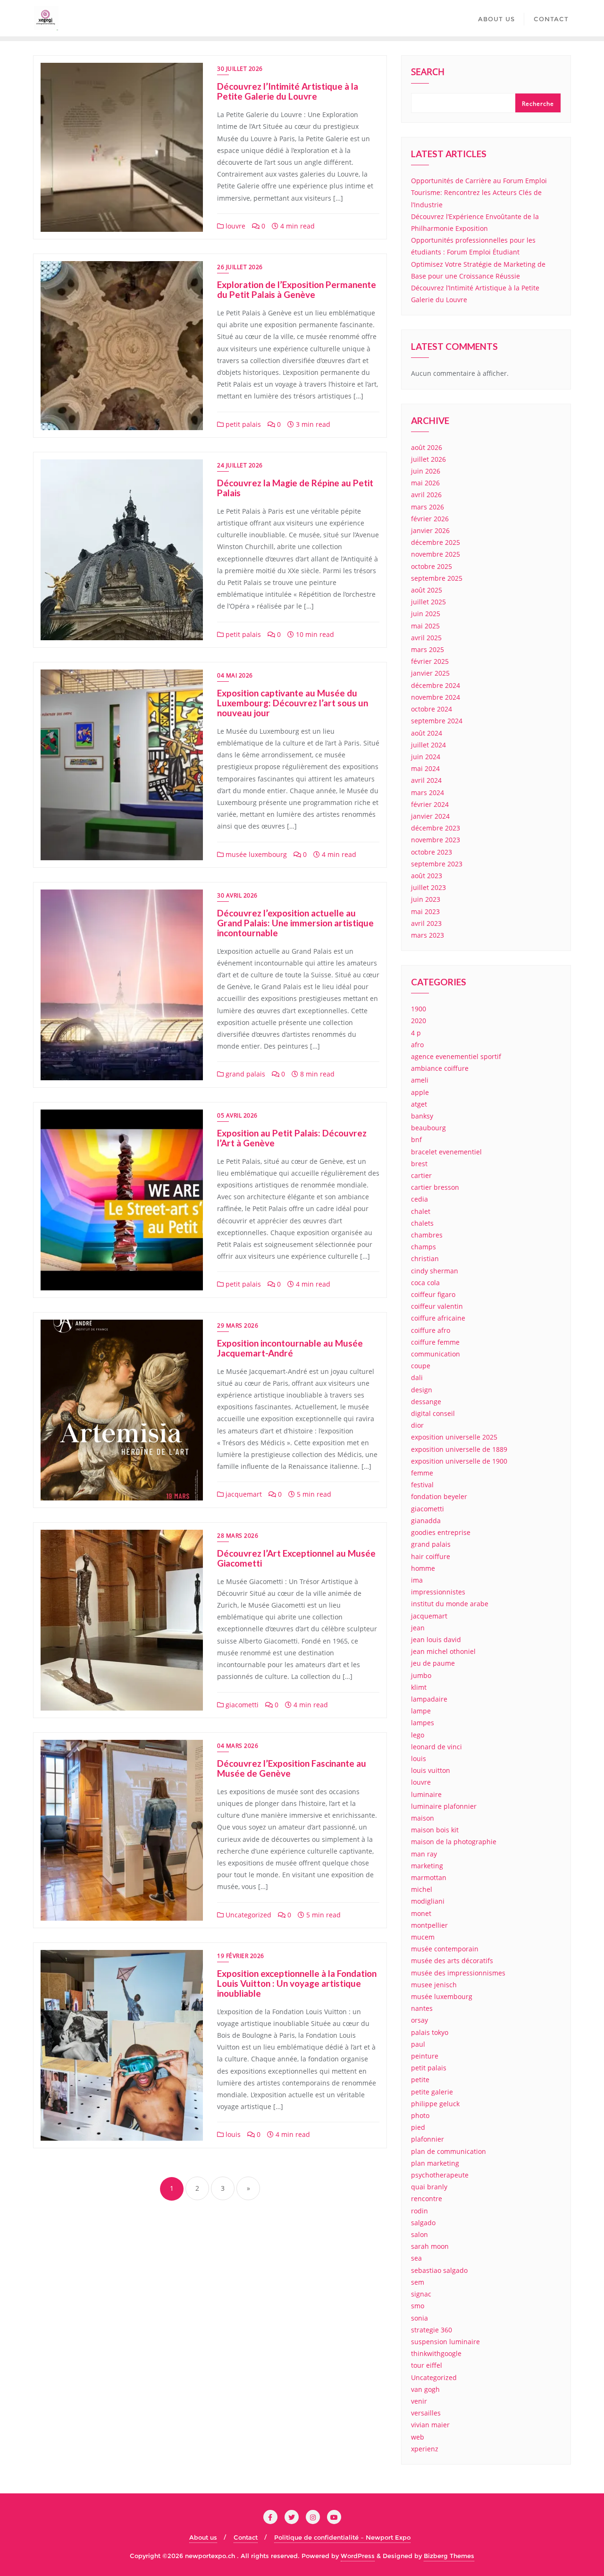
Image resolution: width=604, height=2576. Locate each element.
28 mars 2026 (238, 1536)
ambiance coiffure (440, 1068)
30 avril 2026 (237, 895)
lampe (421, 1711)
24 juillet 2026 (240, 465)
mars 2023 (428, 935)
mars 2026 (428, 507)
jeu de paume (433, 1663)
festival (422, 1485)
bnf (416, 1140)
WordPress (358, 2556)
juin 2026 (426, 471)
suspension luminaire (445, 2342)
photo (420, 2115)
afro (417, 1045)
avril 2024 (426, 780)
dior (417, 1425)
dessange (426, 1402)
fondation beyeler (439, 1496)
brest (419, 1164)
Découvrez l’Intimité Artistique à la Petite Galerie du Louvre (288, 91)
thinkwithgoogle (436, 2353)
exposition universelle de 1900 (459, 1461)
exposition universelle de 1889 (459, 1449)
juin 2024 (426, 757)
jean (418, 1628)
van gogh (425, 2389)
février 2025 (430, 661)
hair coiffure (431, 1556)
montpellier (429, 1925)
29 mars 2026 (238, 1326)
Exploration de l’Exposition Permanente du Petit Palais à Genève (297, 289)
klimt (419, 1687)
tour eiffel (427, 2365)
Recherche (538, 104)
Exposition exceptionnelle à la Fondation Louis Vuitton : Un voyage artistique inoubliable (297, 1983)
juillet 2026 (428, 459)
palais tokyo (430, 2032)
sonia (419, 2318)
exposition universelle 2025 (454, 1437)
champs (424, 1247)
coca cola (425, 1283)
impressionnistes (438, 1592)
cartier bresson (435, 1187)
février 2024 (430, 804)
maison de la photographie (454, 1842)
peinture (425, 2056)
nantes (422, 2008)
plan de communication (449, 2151)
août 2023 (427, 876)
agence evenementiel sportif (456, 1056)
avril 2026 (426, 495)
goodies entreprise (441, 1532)
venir (419, 2401)
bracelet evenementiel (446, 1152)
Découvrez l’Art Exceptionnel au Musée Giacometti (296, 1558)
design (422, 1390)
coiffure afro (431, 1330)
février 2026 (430, 519)
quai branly (429, 2187)
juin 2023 (426, 899)
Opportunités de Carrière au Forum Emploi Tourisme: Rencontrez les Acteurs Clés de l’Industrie (479, 192)
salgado (423, 2223)
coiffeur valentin (437, 1306)
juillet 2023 (428, 887)
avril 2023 (426, 923)
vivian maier (430, 2425)
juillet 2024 (428, 745)
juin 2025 (426, 614)
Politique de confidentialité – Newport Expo (342, 2537)
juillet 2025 (428, 602)
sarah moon (430, 2246)
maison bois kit (435, 1830)
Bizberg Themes (449, 2556)
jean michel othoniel (443, 1651)
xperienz (425, 2449)
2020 (419, 1021)
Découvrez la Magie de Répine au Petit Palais (295, 488)
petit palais (242, 424)
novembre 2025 (436, 554)
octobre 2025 (432, 566)
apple (420, 1092)
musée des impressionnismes (458, 1973)
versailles (426, 2413)
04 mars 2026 (238, 1746)
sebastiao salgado (439, 2270)
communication (436, 1354)
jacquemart (243, 1494)
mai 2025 (425, 626)
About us (203, 2537)
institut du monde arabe (450, 1604)
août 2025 (427, 590)
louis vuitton (431, 1770)
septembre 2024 (437, 721)
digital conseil (433, 1413)
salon (419, 2234)
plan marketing (435, 2163)
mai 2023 (425, 911)
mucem (423, 1937)
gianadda (426, 1521)
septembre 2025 (437, 578)
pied (418, 2127)
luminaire (426, 1794)
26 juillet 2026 (240, 267)
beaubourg (428, 1128)
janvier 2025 (430, 673)
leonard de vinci (436, 1747)
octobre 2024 (432, 709)
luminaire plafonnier (444, 1806)
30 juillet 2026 (240, 69)
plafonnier (428, 2139)
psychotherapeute (440, 2175)
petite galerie (432, 2092)
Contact (246, 2537)
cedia (419, 1199)
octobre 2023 (432, 852)
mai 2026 (425, 483)
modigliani (428, 1901)
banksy (422, 1116)
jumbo (421, 1675)
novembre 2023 (436, 840)
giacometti (241, 1705)
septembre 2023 (437, 864)
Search (428, 73)
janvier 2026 (430, 530)
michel (422, 1889)
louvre (235, 226)
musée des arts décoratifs (452, 1961)
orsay (419, 2020)
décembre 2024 (436, 685)
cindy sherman (435, 1271)
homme (423, 1568)
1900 (419, 1009)
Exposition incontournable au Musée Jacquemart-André (290, 1348)
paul (418, 2044)
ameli (420, 1080)
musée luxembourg (255, 854)
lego (418, 1735)
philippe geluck (435, 2104)
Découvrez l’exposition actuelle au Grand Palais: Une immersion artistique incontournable (295, 923)
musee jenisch (434, 1985)
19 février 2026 (241, 1956)
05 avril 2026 (237, 1115)
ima (417, 1580)
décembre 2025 (436, 542)
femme (422, 1473)
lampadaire (429, 1699)
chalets (422, 1223)
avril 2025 (426, 638)
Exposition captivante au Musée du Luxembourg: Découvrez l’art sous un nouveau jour (293, 703)
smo (418, 2306)
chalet (421, 1211)
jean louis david (436, 1640)
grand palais (244, 1074)
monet (421, 1913)
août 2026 (427, 447)
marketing (427, 1866)
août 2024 (427, 733)
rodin (419, 2211)
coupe (421, 1366)
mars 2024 (428, 792)
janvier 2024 (430, 816)
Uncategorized (247, 1915)
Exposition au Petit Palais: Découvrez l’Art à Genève (292, 1138)
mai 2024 (425, 768)
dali (417, 1377)
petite (420, 2080)
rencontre (427, 2199)
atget (419, 1104)
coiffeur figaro (433, 1294)
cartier (421, 1175)
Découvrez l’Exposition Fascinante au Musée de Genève (292, 1768)
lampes (423, 1723)
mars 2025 (428, 649)
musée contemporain (445, 1949)
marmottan (429, 1877)
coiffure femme (435, 1342)
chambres (427, 1235)
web (418, 2437)
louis (232, 2134)
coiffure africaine (438, 1318)
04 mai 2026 (235, 675)
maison (423, 1818)
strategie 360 (432, 2330)
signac (421, 2294)
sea (416, 2258)
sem (418, 2282)
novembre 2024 (436, 697)
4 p (416, 1033)
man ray (424, 1854)
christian (425, 1258)
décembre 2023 (436, 828)
